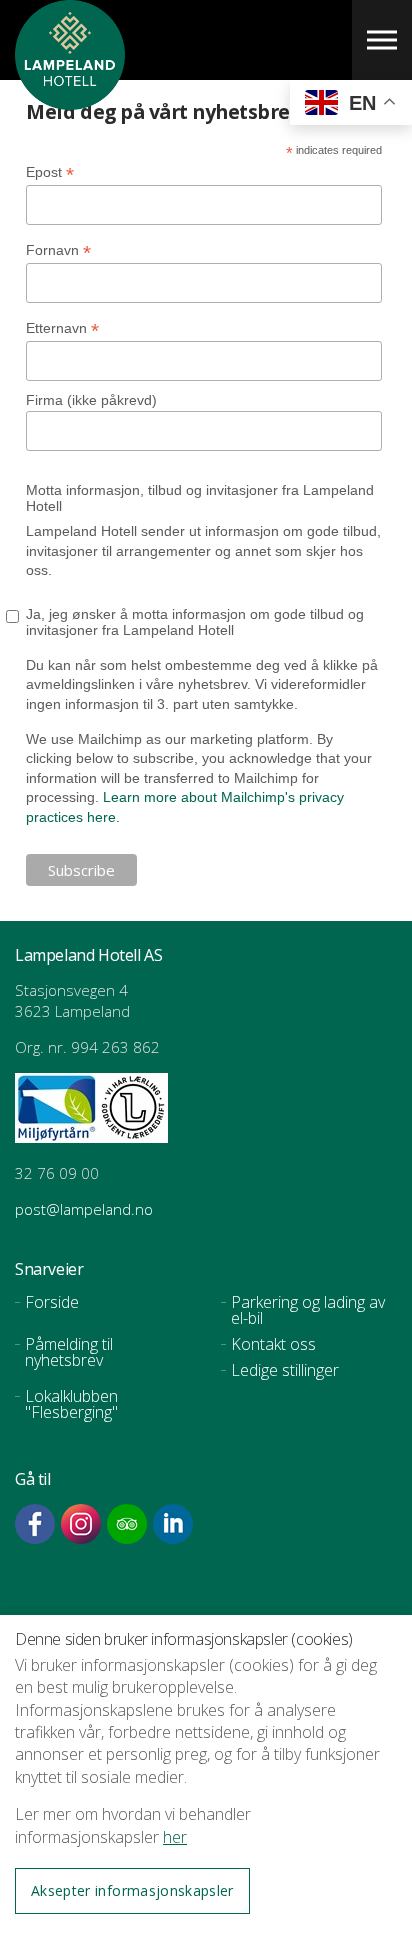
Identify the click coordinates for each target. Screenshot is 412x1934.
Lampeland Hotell (70, 100)
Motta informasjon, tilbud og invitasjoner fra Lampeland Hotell (200, 498)
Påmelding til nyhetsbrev (69, 1352)
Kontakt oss (273, 1344)
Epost (50, 172)
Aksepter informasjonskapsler (132, 1890)
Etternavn (62, 328)
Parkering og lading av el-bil (308, 1310)
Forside (52, 1302)
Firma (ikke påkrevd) (91, 400)
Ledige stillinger (285, 1370)
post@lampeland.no (86, 1209)
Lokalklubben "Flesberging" (71, 1404)
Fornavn (58, 250)
